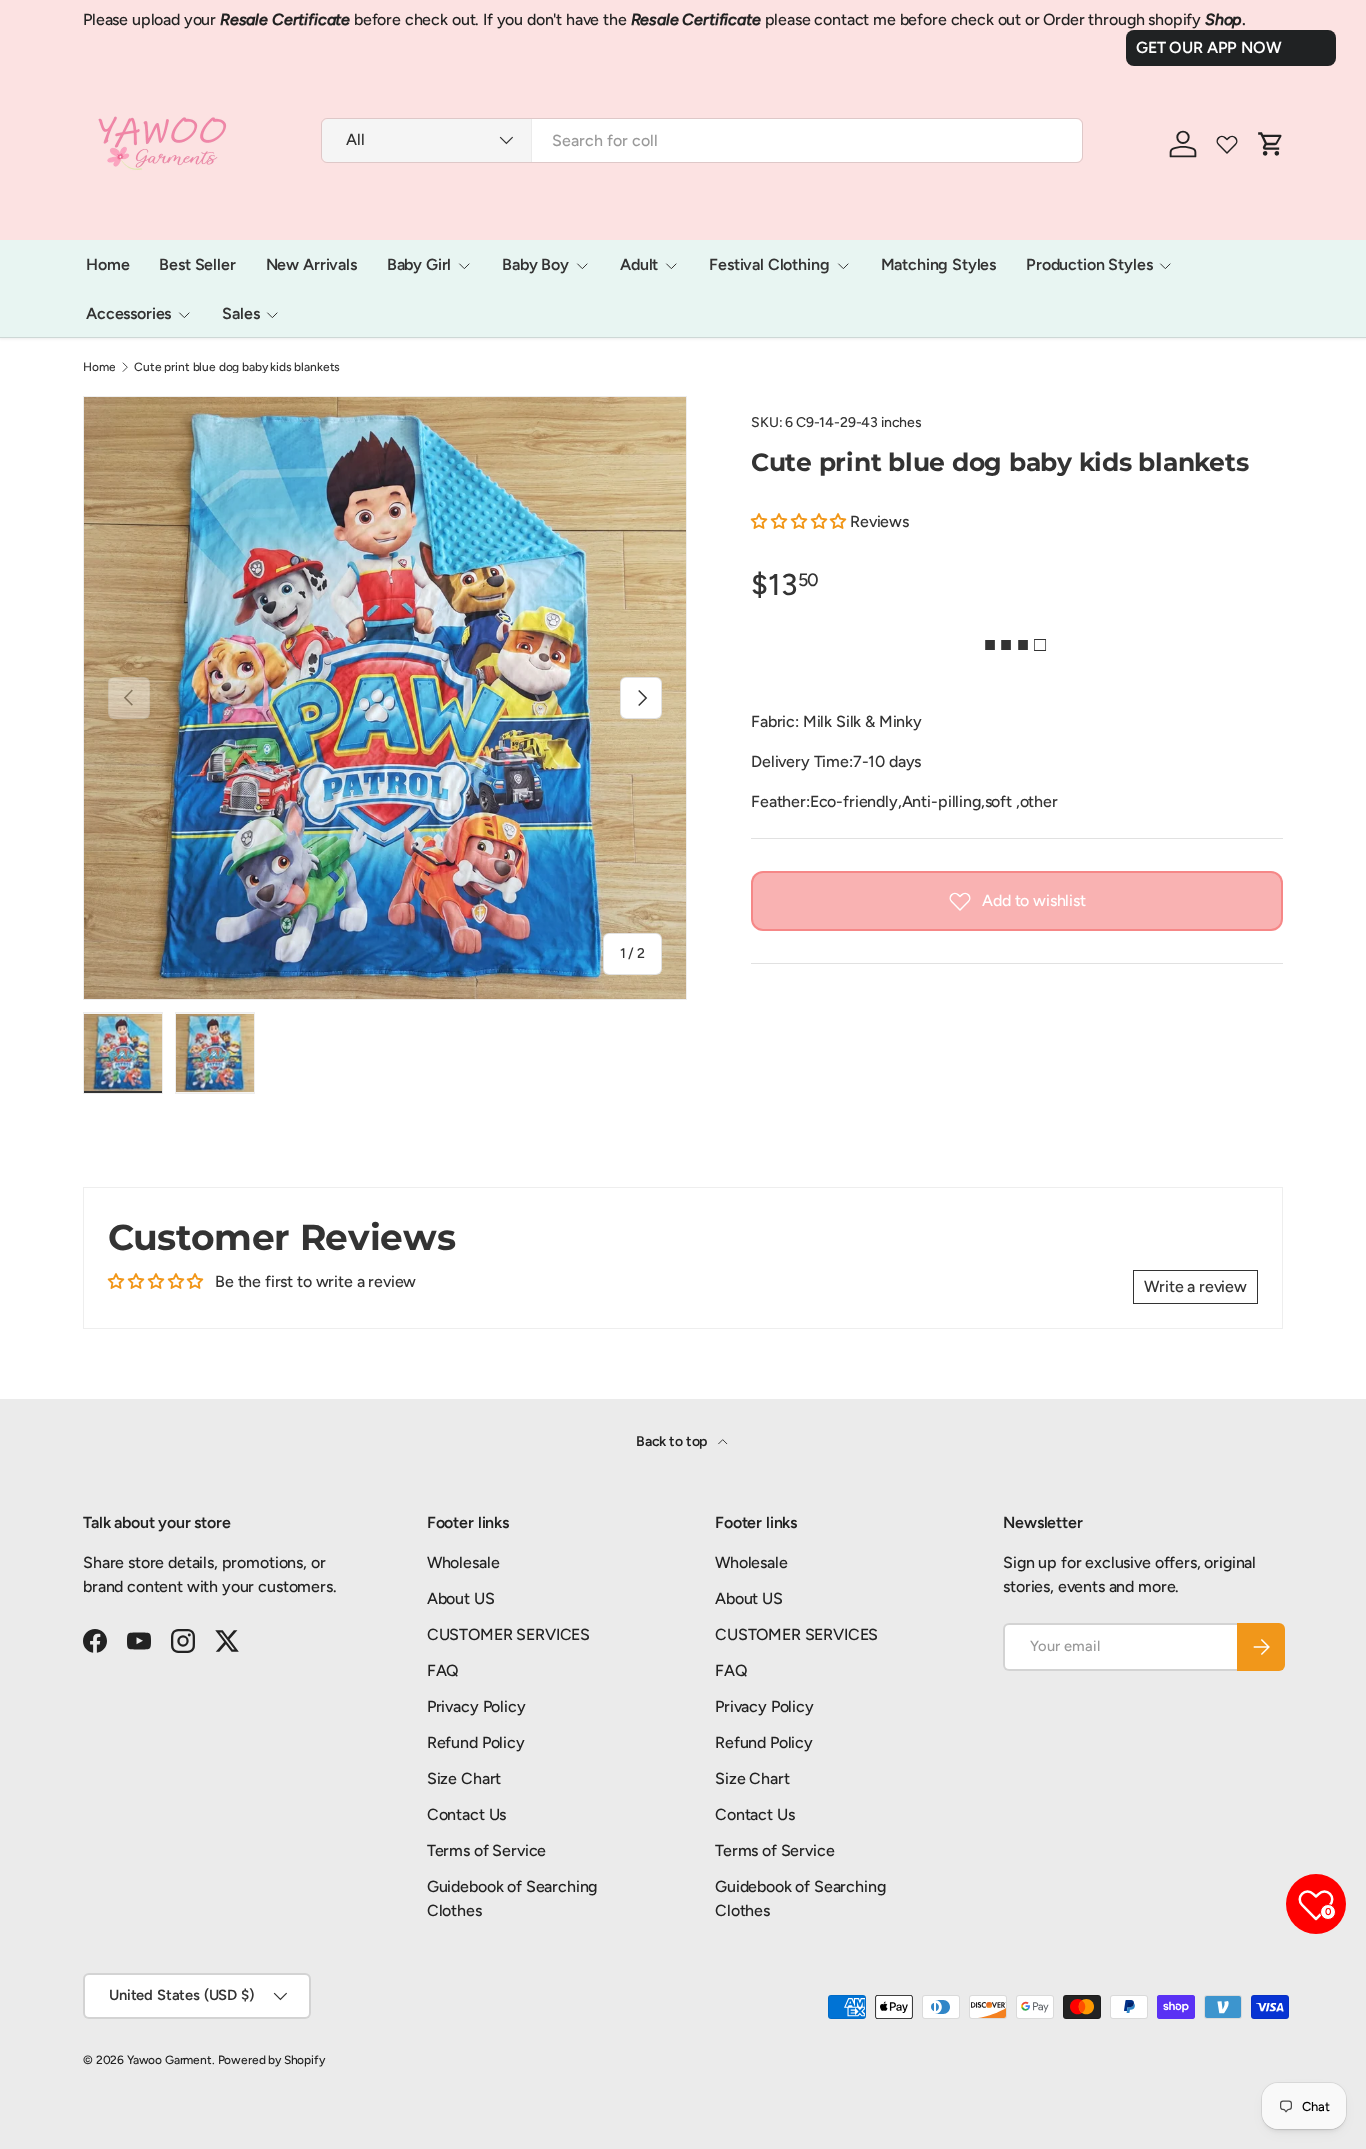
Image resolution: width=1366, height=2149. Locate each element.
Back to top (673, 1441)
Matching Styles (939, 264)
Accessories (128, 313)
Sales (240, 313)
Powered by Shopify (271, 2060)
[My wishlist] (1227, 144)
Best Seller (197, 264)
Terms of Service (486, 1850)
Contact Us (466, 1814)
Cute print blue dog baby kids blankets (237, 367)
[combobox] (702, 140)
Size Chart (464, 1778)
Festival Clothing (769, 264)
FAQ (443, 1670)
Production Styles (1089, 264)
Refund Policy (476, 1742)
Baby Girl (419, 264)
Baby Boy (535, 264)
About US (461, 1598)
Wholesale (463, 1562)
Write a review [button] (1195, 1286)
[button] (800, 521)
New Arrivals (311, 264)
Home (107, 264)
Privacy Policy (476, 1706)
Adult (639, 264)
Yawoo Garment (169, 2060)
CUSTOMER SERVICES (508, 1634)
